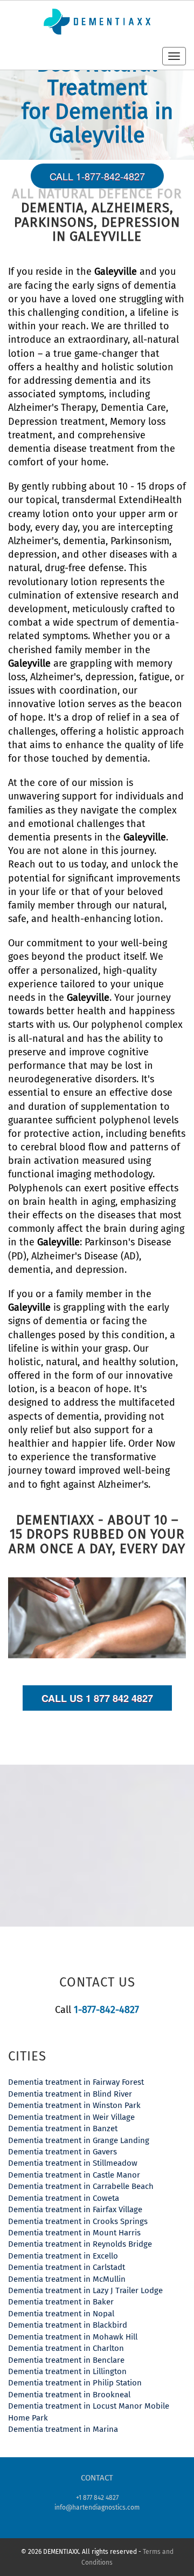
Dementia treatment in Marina (63, 2429)
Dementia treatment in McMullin (67, 2279)
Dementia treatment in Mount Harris (74, 2233)
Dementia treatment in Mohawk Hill (73, 2337)
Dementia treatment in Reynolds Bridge (80, 2244)
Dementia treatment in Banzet (63, 2128)
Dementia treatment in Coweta (64, 2198)
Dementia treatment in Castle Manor (74, 2175)
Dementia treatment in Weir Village (71, 2117)
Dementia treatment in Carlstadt (67, 2267)
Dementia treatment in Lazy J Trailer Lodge (85, 2290)
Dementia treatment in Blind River (70, 2094)
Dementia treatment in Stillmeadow (73, 2163)
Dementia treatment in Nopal (61, 2314)
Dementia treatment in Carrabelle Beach (81, 2186)
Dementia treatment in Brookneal (69, 2395)
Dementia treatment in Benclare (66, 2360)
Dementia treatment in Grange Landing (79, 2140)
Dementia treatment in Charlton (66, 2348)
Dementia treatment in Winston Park (74, 2105)
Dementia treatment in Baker (61, 2302)
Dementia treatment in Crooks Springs (78, 2221)
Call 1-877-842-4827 (97, 176)
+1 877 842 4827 (97, 2498)
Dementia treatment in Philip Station (75, 2383)
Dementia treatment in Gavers (63, 2152)
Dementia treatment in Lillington (67, 2371)
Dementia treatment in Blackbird (68, 2325)
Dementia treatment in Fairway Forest (76, 2082)
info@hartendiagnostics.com (97, 2507)
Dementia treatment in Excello (63, 2256)
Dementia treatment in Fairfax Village (75, 2209)
